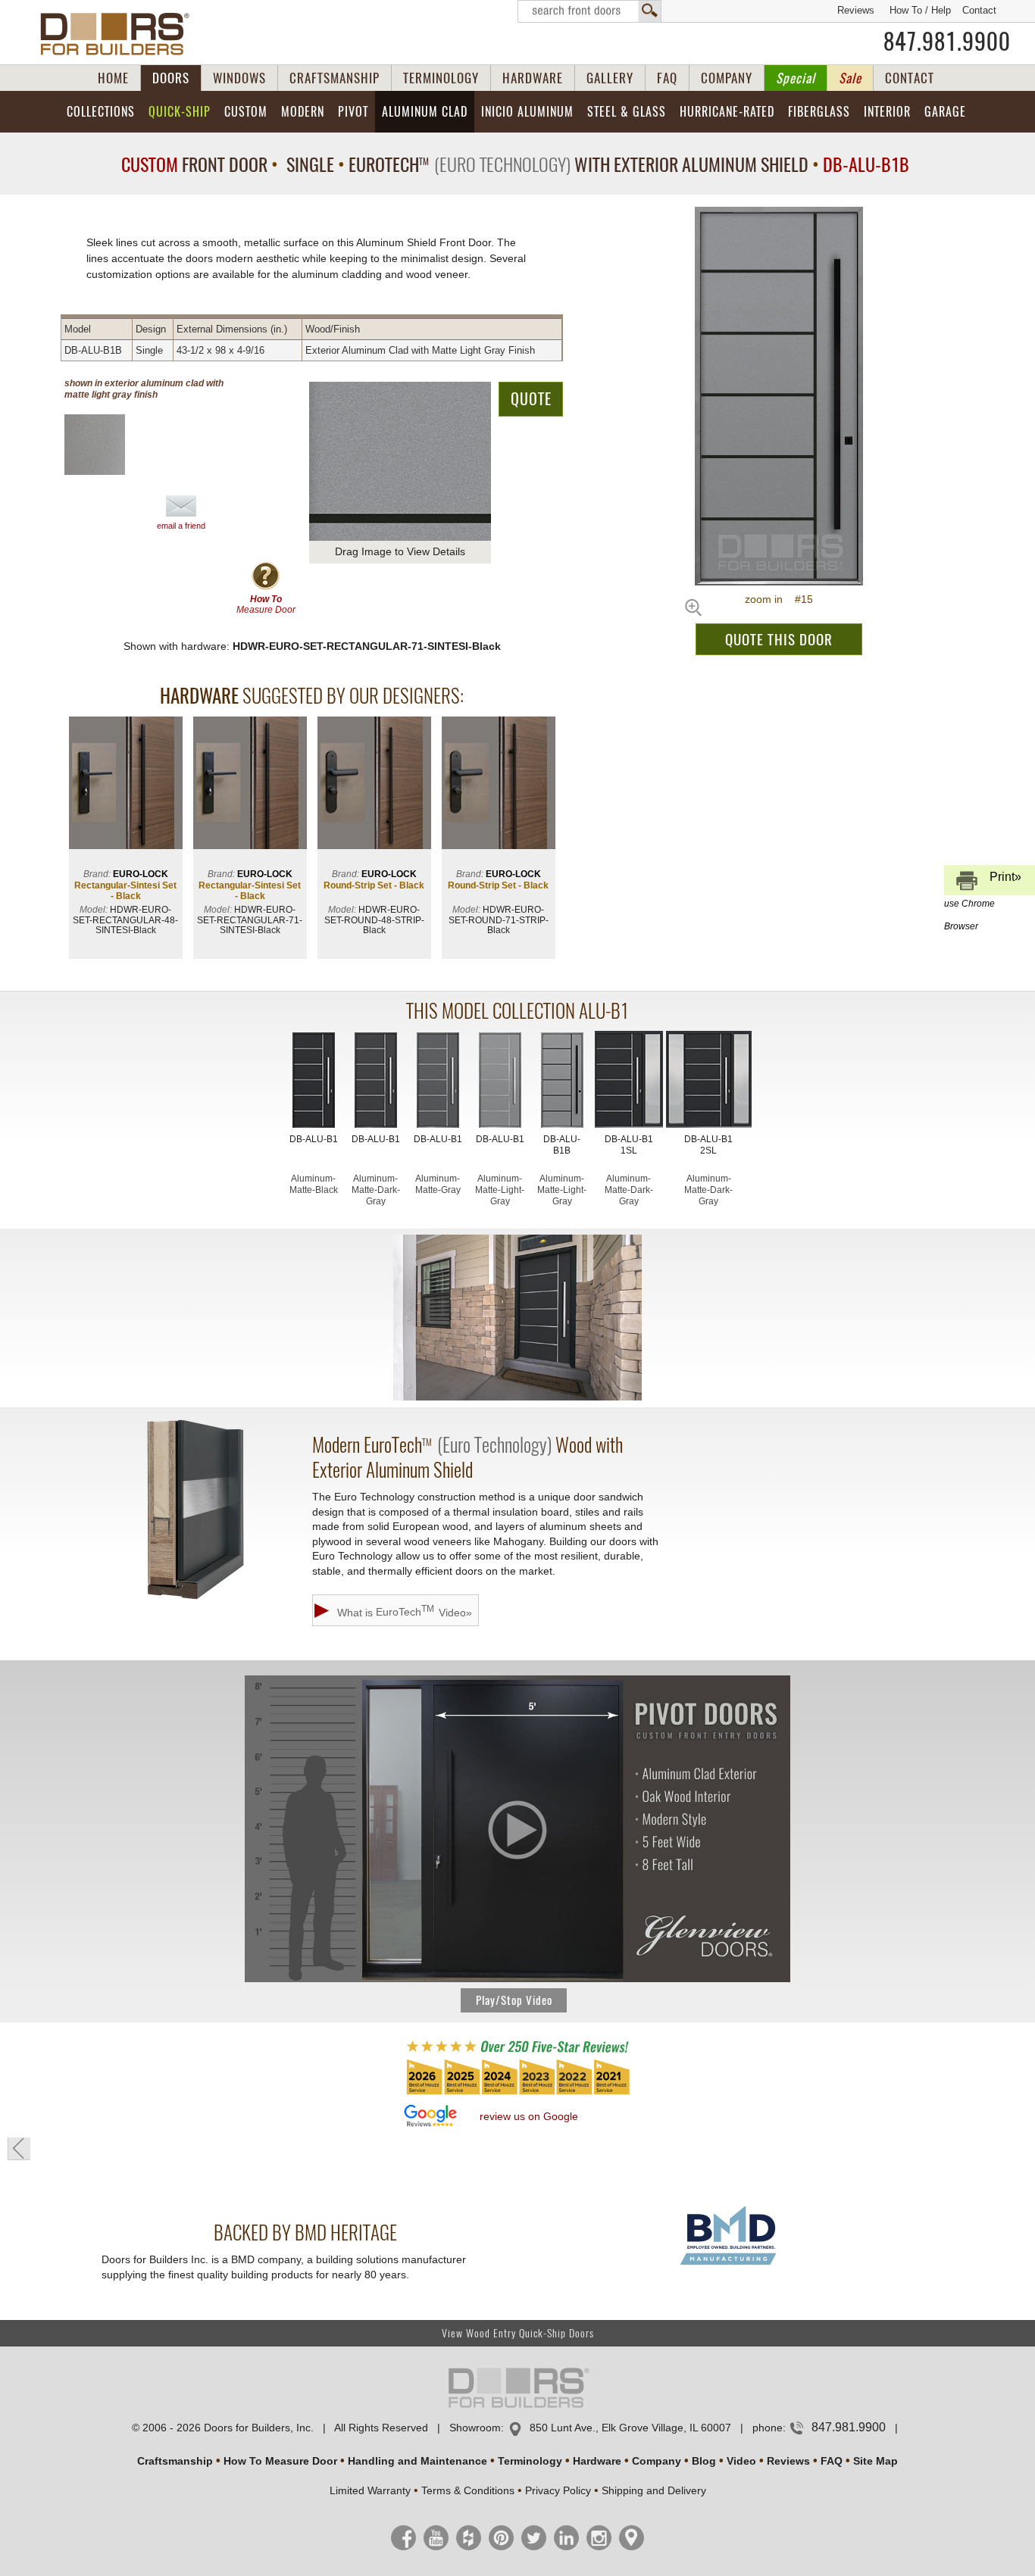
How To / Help (920, 10)
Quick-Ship (180, 112)
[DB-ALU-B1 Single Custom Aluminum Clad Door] (314, 1082)
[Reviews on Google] (430, 2117)
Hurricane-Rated (727, 112)
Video (741, 2461)
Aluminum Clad (425, 112)
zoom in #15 (779, 599)
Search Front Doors (589, 11)
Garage (945, 112)
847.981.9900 (947, 42)
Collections (101, 112)
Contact (979, 10)
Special (796, 78)
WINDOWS (239, 78)
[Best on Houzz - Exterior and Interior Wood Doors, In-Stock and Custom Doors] (517, 2094)
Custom (246, 112)
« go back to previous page (19, 2149)
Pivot (353, 112)
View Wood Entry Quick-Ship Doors (518, 2333)
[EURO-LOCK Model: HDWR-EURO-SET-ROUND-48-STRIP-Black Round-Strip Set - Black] (374, 784)
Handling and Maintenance (417, 2461)
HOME (113, 78)
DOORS (171, 78)
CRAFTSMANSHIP (335, 78)
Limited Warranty (370, 2490)
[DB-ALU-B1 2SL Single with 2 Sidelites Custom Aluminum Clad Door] (709, 1081)
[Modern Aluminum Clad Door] (517, 1318)
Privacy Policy (558, 2490)
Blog (704, 2461)
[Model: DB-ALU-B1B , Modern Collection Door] (779, 396)
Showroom (475, 2428)
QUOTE (531, 399)
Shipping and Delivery (654, 2490)
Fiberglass (819, 112)
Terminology (530, 2461)
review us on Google (529, 2116)
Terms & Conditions (468, 2490)
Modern (303, 112)
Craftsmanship (175, 2461)
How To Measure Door (280, 2461)
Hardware (597, 2461)
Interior (887, 112)
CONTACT (910, 78)
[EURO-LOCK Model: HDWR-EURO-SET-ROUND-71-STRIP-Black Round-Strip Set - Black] (499, 784)
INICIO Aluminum (527, 112)
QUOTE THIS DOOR (779, 639)
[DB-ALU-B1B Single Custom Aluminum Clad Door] (562, 1082)
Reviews (856, 10)
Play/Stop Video (514, 2000)
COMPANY (727, 78)
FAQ (667, 78)
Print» (983, 883)
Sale (850, 78)
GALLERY (610, 78)
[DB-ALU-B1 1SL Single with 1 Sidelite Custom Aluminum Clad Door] (629, 1081)
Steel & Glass (627, 112)
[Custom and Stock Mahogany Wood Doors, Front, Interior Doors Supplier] (121, 34)
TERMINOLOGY (441, 78)
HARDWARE (533, 78)
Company (657, 2461)
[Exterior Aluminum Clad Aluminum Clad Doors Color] (107, 445)
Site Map (876, 2461)
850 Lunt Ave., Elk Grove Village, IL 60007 (630, 2428)
